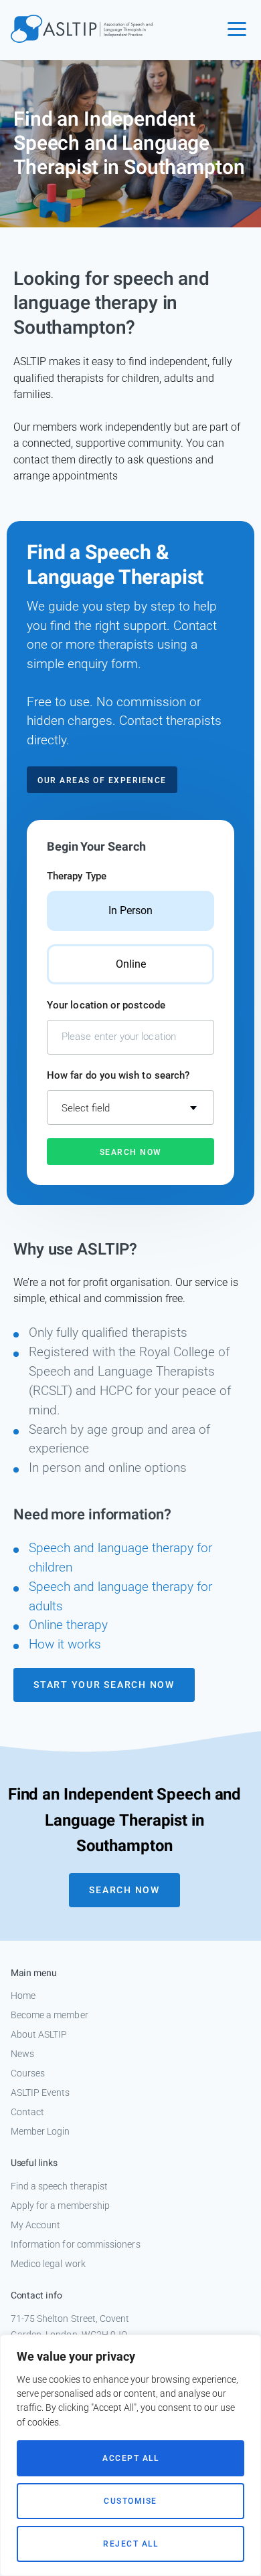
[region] (130, 2455)
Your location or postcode (106, 1005)
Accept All (130, 2458)
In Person (130, 910)
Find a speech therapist (60, 2186)
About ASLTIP (39, 2034)
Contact (28, 2112)
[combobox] (130, 1107)
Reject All (130, 2544)
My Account (36, 2225)
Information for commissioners (76, 2244)
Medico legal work (48, 2264)
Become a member (50, 2015)
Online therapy (68, 1625)
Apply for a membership (61, 2206)
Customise (130, 2501)
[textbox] (130, 1108)
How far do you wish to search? (118, 1075)
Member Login (40, 2131)
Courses (28, 2073)
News (22, 2054)
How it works (65, 1644)
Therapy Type (77, 876)
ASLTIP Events (40, 2092)
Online (131, 964)
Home (23, 1996)
